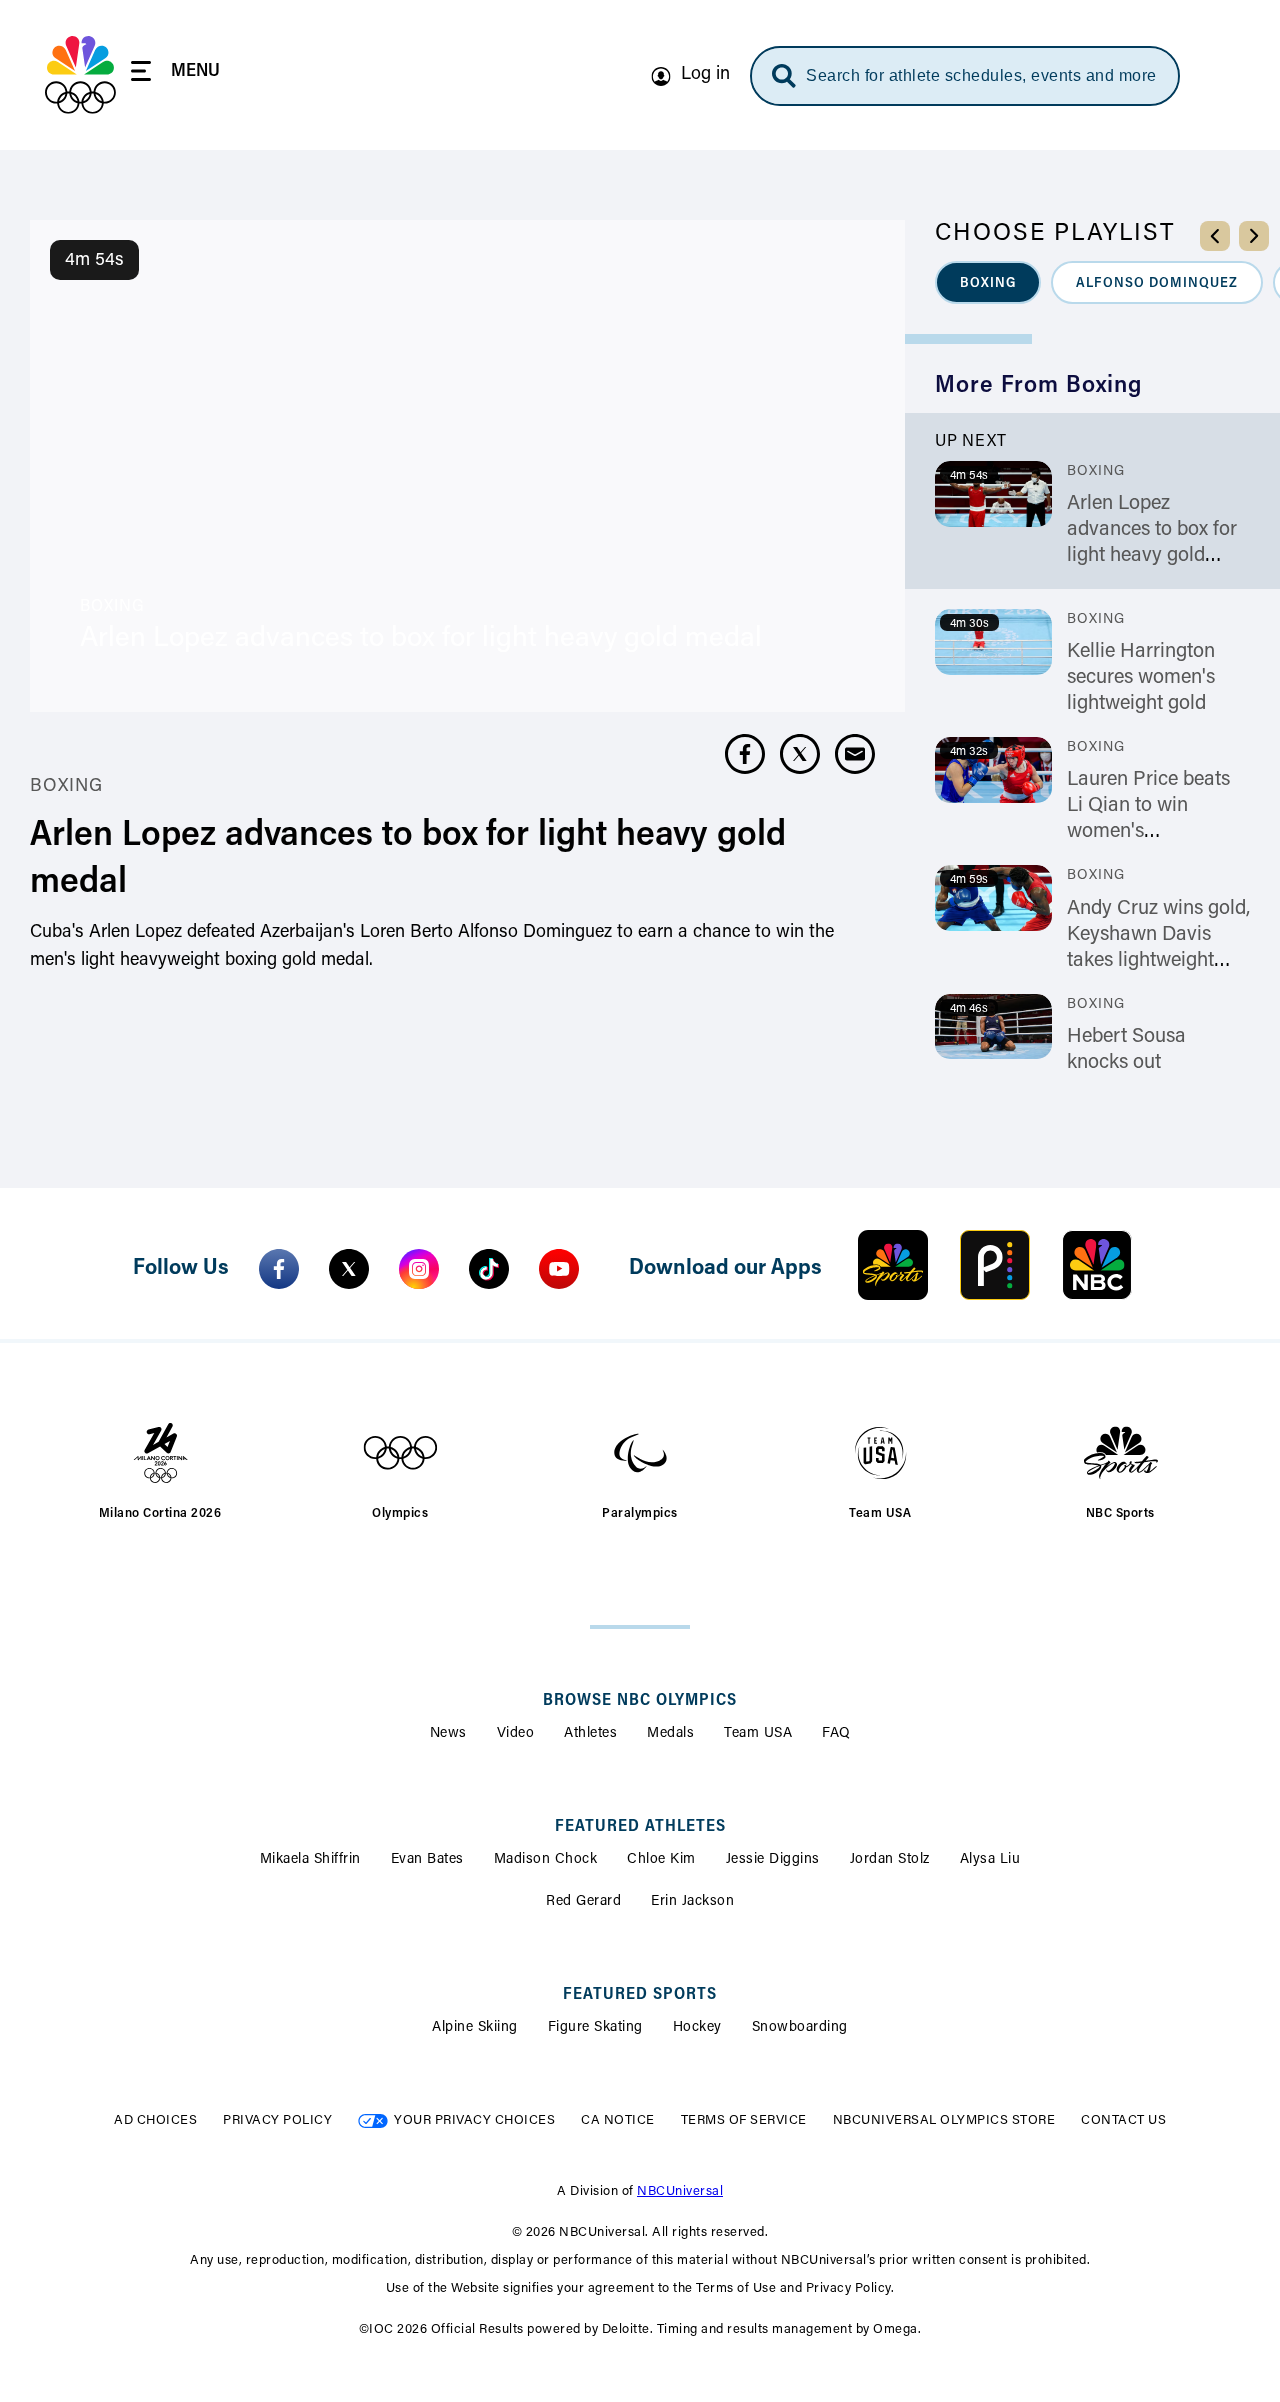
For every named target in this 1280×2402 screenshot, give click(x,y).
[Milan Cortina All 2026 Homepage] (80, 75)
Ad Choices (155, 2120)
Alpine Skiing (475, 2028)
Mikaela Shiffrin (310, 1860)
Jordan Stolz (890, 1860)
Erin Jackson (692, 1902)
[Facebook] (279, 1269)
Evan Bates (427, 1860)
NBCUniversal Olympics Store (944, 2120)
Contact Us (1123, 2120)
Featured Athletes (640, 1827)
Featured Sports (640, 1995)
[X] (349, 1269)
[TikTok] (489, 1269)
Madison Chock (546, 1860)
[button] (988, 282)
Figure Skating (595, 2028)
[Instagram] (419, 1269)
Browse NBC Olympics (640, 1701)
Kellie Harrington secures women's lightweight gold (1141, 678)
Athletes (590, 1734)
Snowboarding (800, 2028)
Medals (670, 1734)
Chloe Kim (661, 1860)
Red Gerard (583, 1902)
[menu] (175, 74)
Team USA (758, 1734)
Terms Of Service (744, 2120)
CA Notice (618, 2120)
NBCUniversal (680, 2191)
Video (516, 1734)
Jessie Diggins (773, 1860)
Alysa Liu (990, 1860)
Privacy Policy (277, 2120)
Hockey (697, 2028)
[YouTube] (559, 1269)
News (448, 1734)
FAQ (836, 1734)
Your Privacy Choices (474, 2120)
